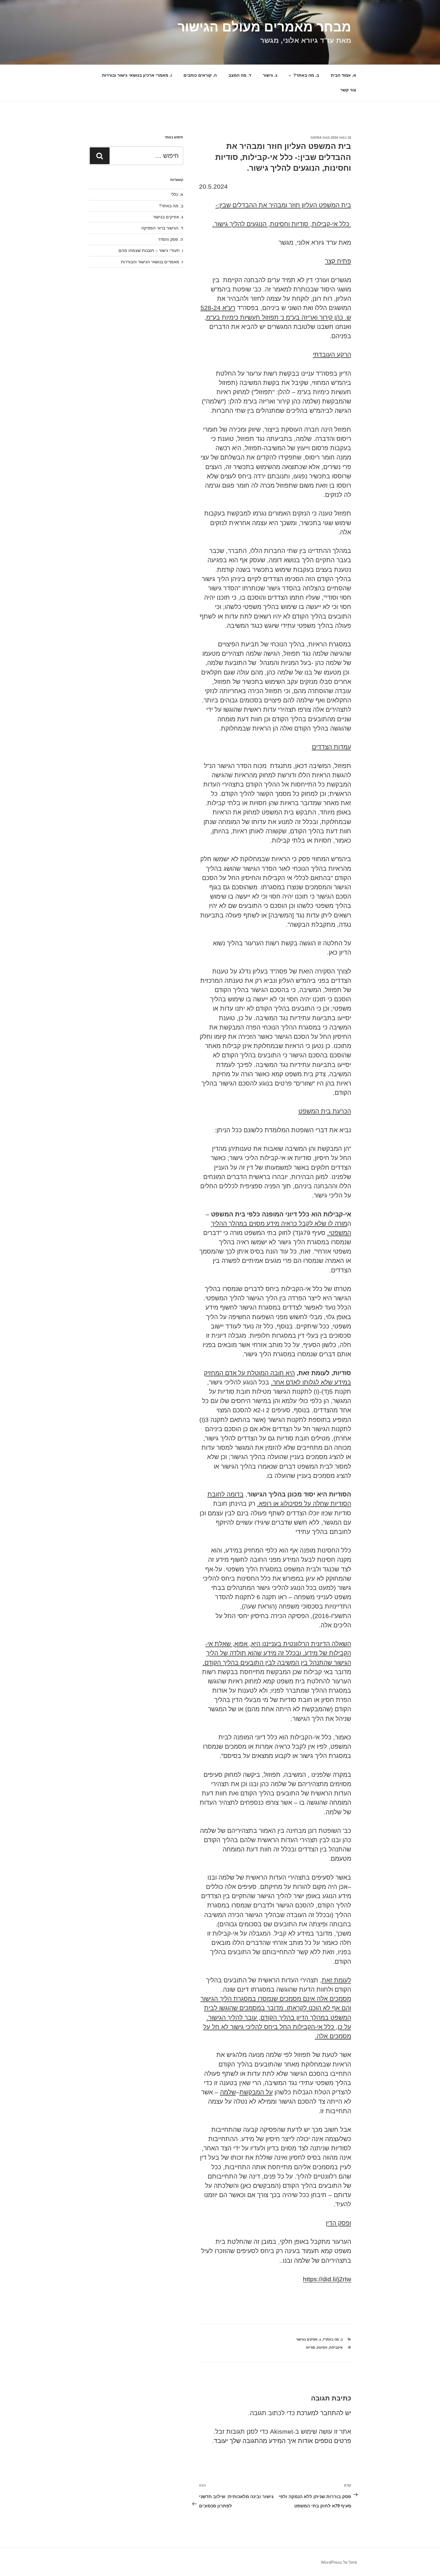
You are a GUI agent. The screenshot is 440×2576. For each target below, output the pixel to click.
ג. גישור (270, 75)
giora (316, 137)
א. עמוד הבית (343, 75)
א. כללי (177, 194)
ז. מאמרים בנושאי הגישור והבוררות (152, 262)
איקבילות (336, 2347)
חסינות (322, 2347)
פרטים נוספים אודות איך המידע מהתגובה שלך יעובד (282, 2441)
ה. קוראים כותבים (200, 75)
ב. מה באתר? (306, 75)
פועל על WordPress (339, 2562)
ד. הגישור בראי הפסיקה (162, 228)
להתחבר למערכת (320, 2413)
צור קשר (348, 90)
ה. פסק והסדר (171, 239)
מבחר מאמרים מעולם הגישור (264, 27)
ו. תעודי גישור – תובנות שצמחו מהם (151, 250)
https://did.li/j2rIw (327, 2279)
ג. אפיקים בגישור (308, 2339)
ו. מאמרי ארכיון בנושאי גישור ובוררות (137, 75)
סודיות (311, 2347)
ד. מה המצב (240, 75)
